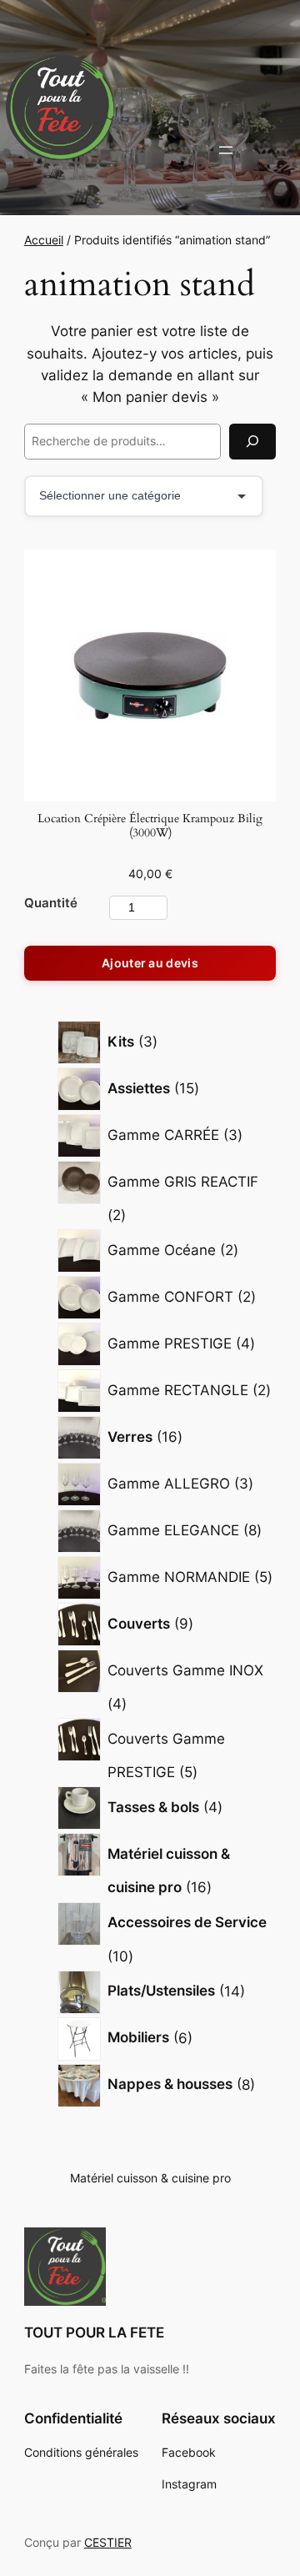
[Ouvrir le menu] (226, 150)
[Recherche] (252, 442)
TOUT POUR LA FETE (94, 2332)
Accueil (44, 240)
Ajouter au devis (150, 963)
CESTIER (108, 2542)
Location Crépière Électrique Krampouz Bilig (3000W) (150, 826)
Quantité (51, 903)
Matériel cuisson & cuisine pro (150, 2178)
